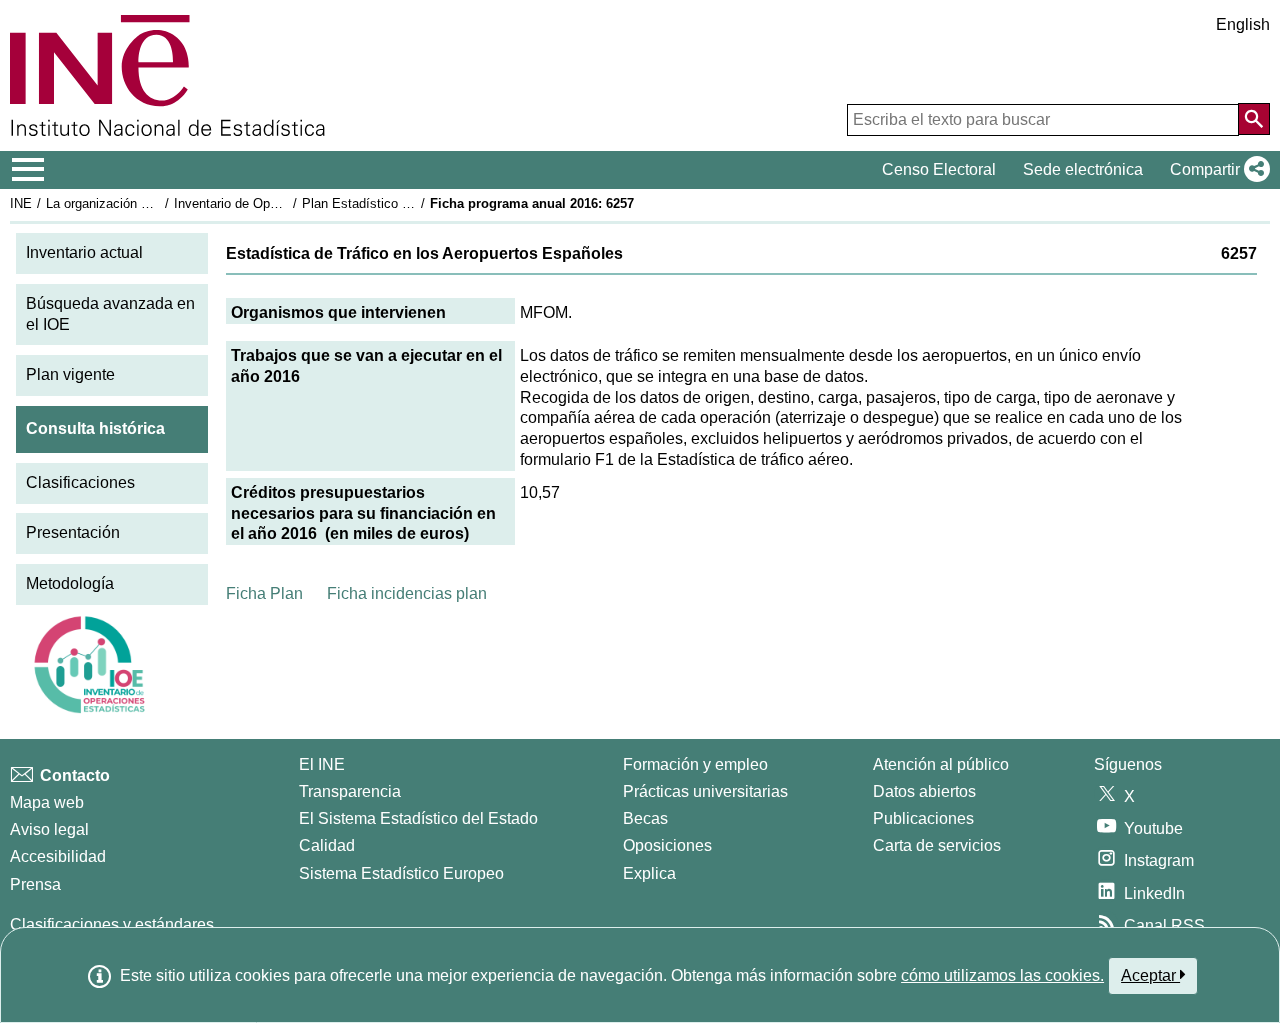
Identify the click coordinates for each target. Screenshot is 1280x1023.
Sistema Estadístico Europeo (401, 873)
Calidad (327, 845)
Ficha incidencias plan (407, 593)
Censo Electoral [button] (939, 169)
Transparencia (350, 791)
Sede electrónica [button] (1083, 169)
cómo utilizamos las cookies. (1002, 975)
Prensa (35, 884)
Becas (645, 818)
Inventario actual (84, 252)
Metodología (70, 583)
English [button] (1243, 24)
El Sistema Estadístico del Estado (418, 818)
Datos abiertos (924, 791)
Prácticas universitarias (705, 791)
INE (21, 203)
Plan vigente (70, 374)
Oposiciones (667, 845)
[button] (1216, 170)
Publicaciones (923, 818)
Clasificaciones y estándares (112, 924)
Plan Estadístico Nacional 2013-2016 (409, 203)
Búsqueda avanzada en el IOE (110, 314)
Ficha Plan (264, 593)
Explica (649, 873)
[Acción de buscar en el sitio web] (1254, 119)
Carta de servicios (937, 845)
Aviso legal (49, 829)
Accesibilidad (58, 856)
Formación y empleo (695, 764)
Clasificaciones (80, 482)
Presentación (73, 532)
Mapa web (47, 802)
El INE (322, 764)
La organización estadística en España (158, 203)
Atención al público (941, 764)
